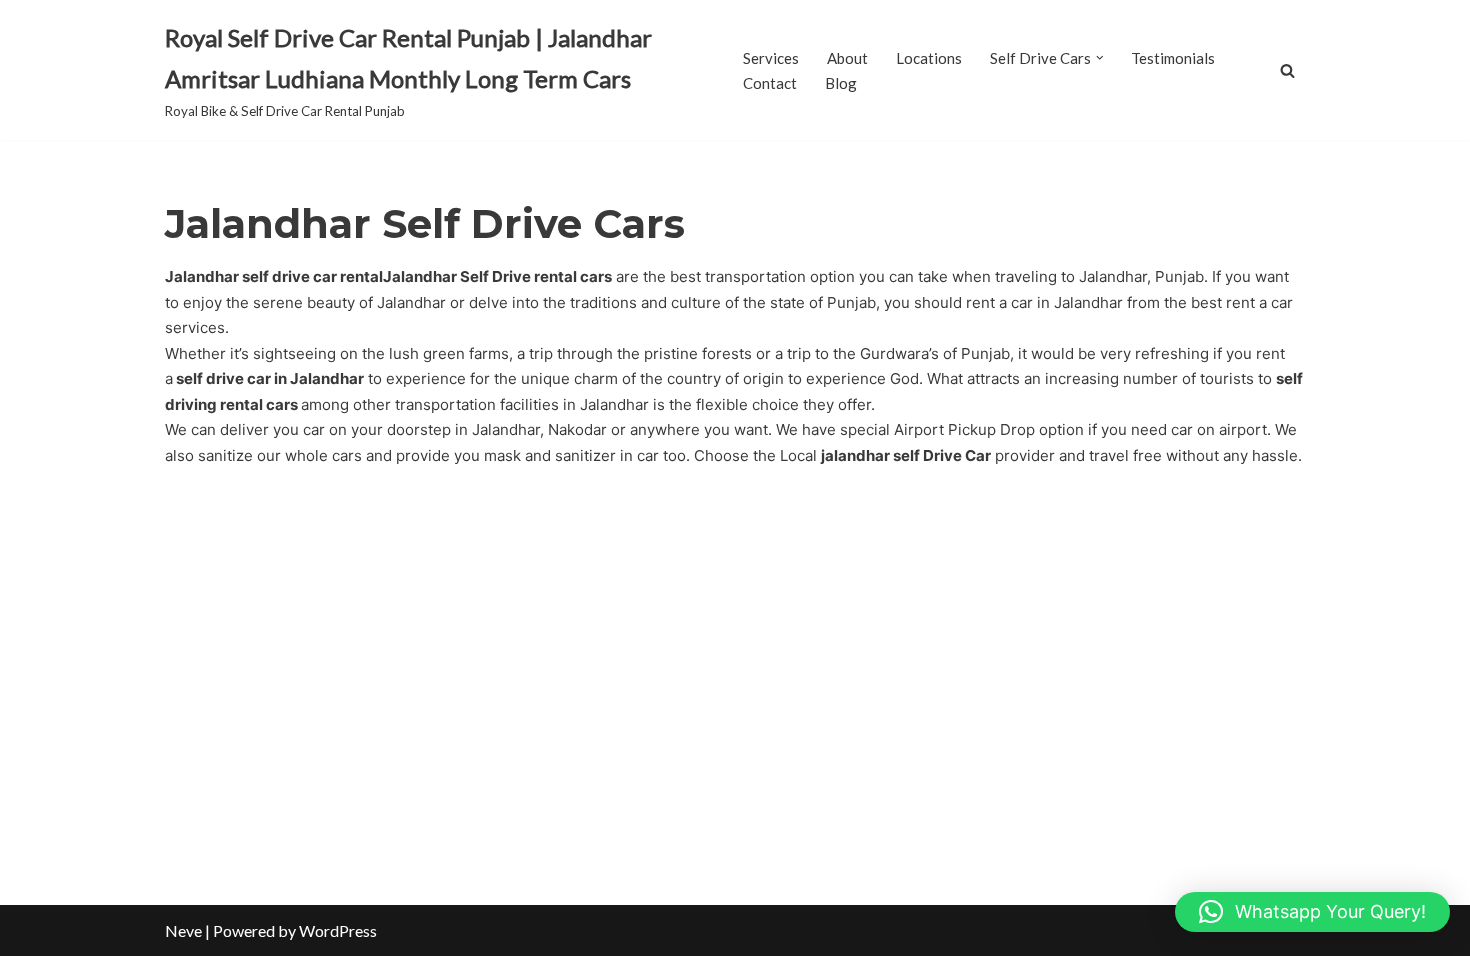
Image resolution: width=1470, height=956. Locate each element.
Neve (183, 930)
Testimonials (1173, 58)
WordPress (338, 930)
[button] (1100, 58)
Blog (841, 83)
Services (771, 58)
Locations (929, 58)
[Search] (1287, 70)
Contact (770, 83)
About (847, 58)
